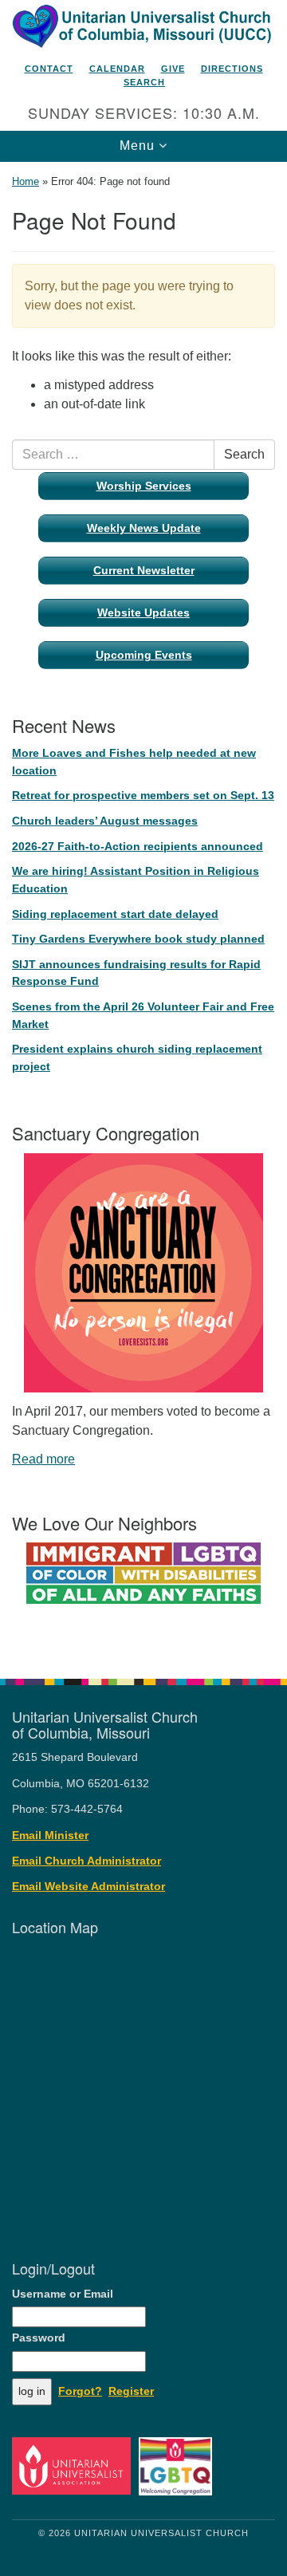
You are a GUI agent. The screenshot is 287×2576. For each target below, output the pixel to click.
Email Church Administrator (86, 1861)
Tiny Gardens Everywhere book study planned (138, 939)
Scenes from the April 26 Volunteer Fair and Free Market (143, 1015)
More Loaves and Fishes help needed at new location (134, 762)
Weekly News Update (144, 528)
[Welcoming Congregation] (178, 2466)
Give (173, 69)
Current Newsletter (144, 570)
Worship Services (144, 486)
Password (39, 2338)
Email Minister (50, 1835)
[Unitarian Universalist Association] (74, 2466)
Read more (43, 1459)
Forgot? (80, 2391)
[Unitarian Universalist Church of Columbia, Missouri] (143, 27)
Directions (232, 69)
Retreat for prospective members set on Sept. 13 (143, 795)
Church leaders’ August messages (105, 821)
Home (26, 181)
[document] (143, 912)
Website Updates (143, 612)
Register (131, 2391)
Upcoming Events (144, 655)
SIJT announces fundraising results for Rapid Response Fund (136, 973)
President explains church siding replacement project (137, 1058)
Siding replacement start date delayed (115, 914)
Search (144, 82)
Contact (49, 69)
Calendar (117, 69)
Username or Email (63, 2294)
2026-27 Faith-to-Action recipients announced (138, 846)
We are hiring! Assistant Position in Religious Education (136, 880)
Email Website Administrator (88, 1887)
